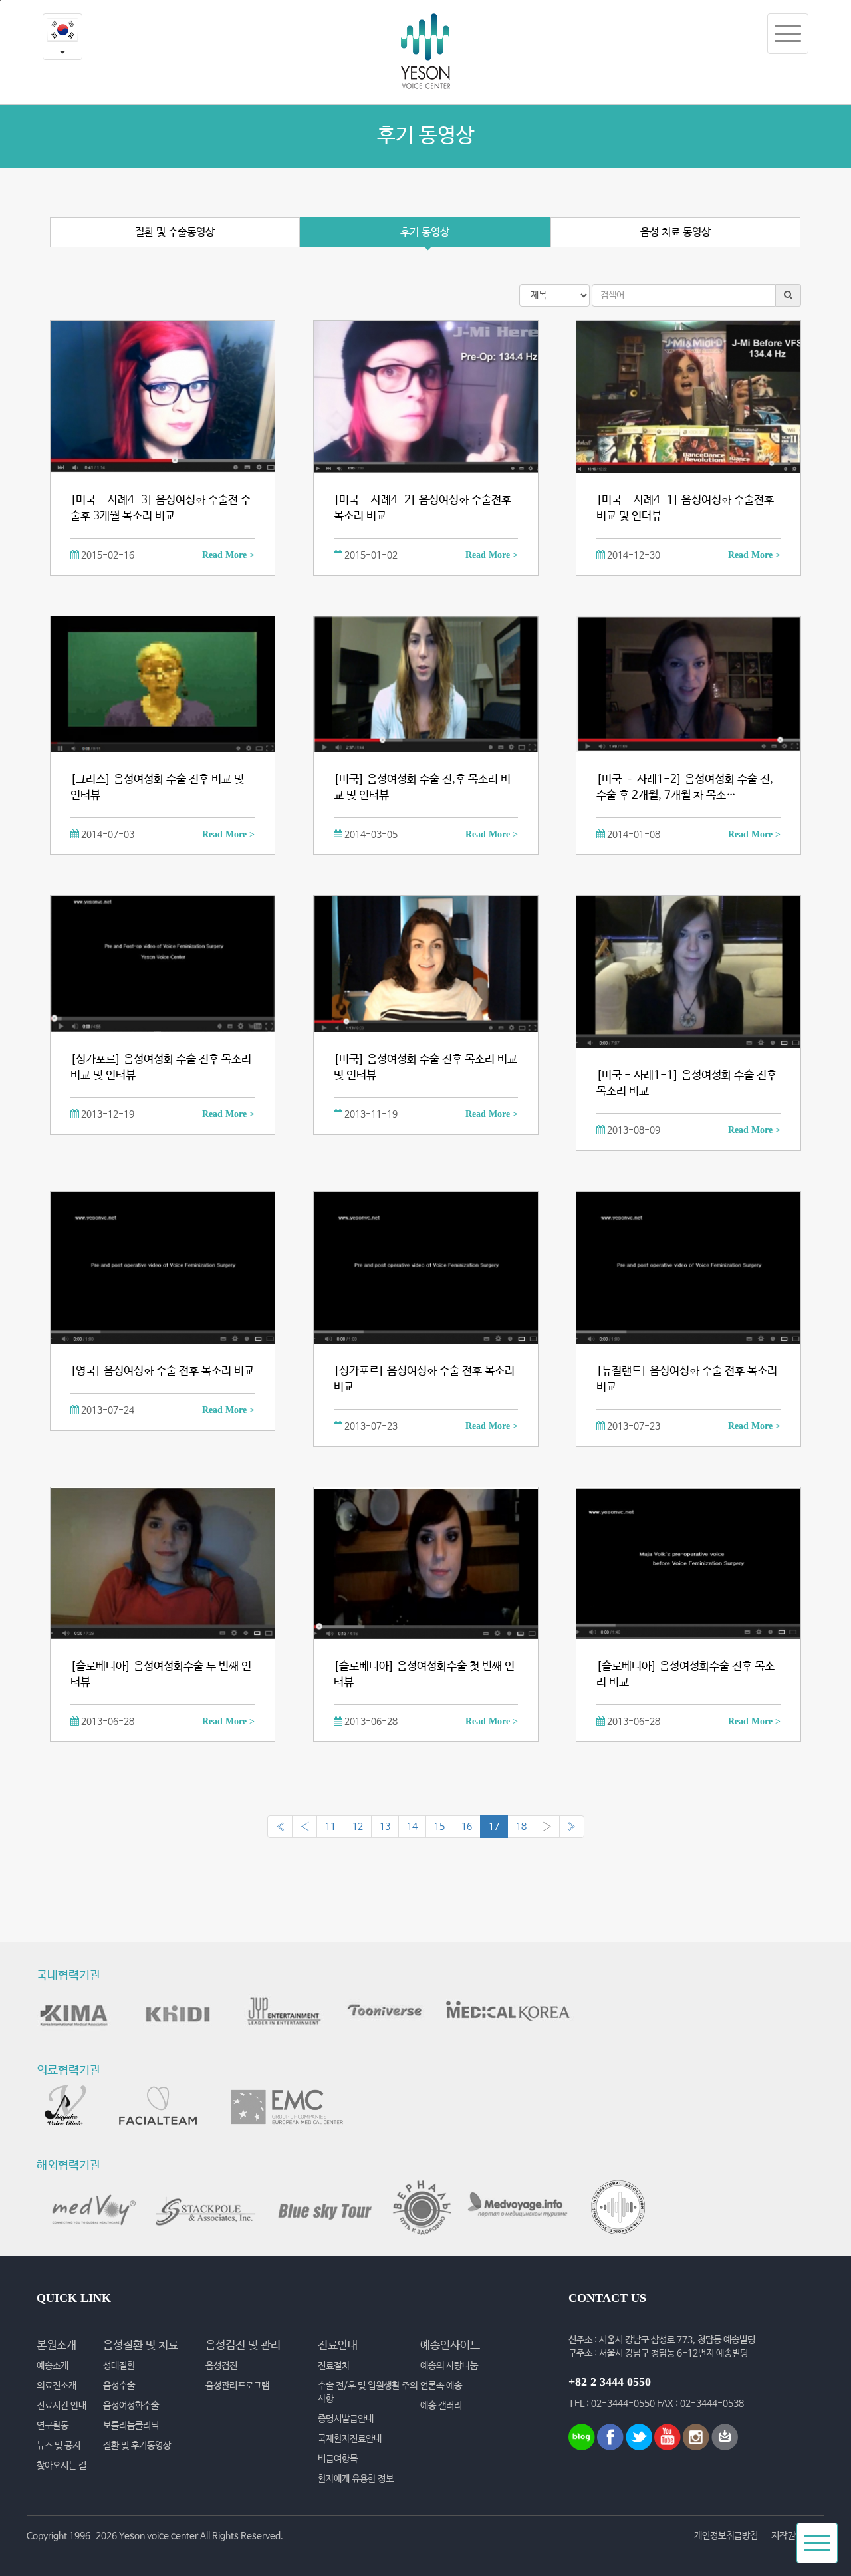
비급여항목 (338, 2459)
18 (521, 1827)
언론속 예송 (441, 2386)
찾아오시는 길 (61, 2466)
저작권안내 (791, 2536)
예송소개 (53, 2366)
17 (494, 1827)
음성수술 (119, 2386)
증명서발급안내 (346, 2419)
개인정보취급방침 (726, 2536)
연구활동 (53, 2426)
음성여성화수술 (131, 2406)
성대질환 (119, 2366)
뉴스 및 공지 (59, 2446)
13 (385, 1827)
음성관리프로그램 (237, 2386)
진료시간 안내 (61, 2406)
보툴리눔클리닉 (131, 2426)
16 (467, 1827)
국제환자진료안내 (350, 2439)
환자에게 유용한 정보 (356, 2479)
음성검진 (221, 2366)
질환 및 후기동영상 (137, 2446)
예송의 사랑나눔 (449, 2366)
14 (412, 1827)
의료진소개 (57, 2386)
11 (330, 1827)
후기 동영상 (425, 232)
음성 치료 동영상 (675, 232)
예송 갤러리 (441, 2406)
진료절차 (334, 2366)
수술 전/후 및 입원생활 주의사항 (368, 2392)
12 (358, 1827)
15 (439, 1827)
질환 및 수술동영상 (175, 232)
